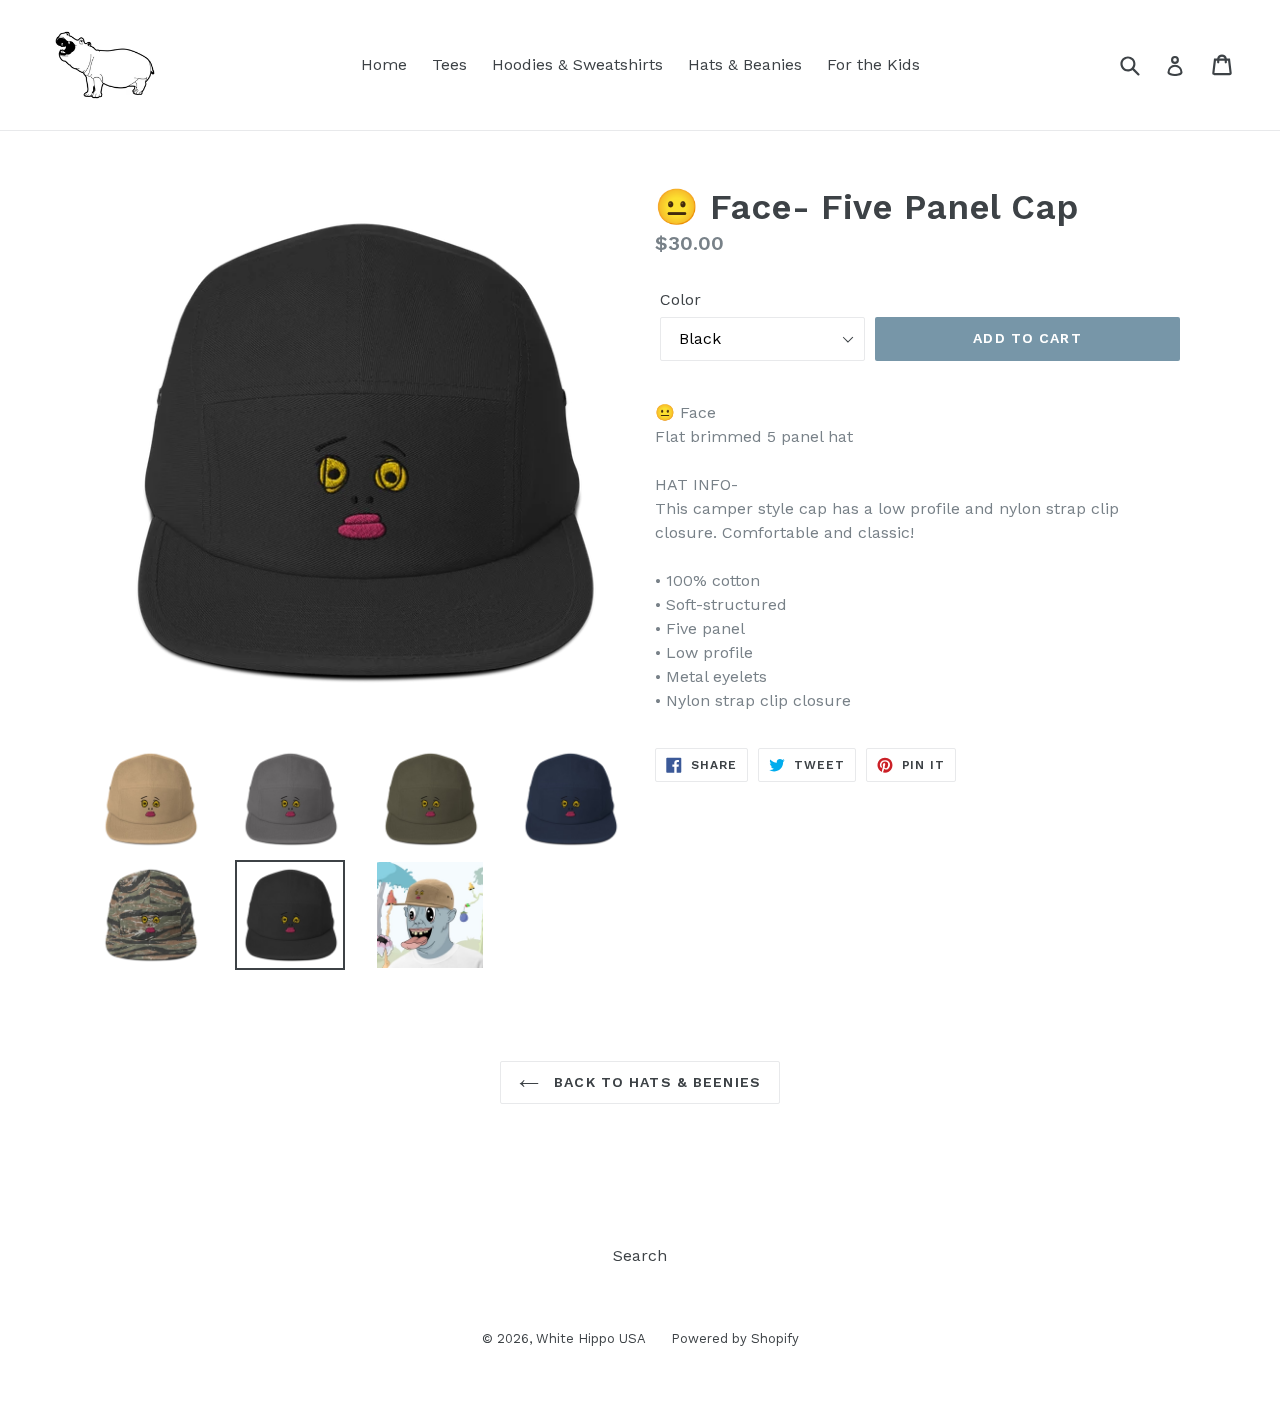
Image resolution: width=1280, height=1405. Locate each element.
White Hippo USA (591, 1338)
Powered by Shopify (735, 1338)
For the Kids (873, 64)
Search (640, 1255)
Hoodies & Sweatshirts (577, 64)
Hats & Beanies (745, 64)
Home (384, 64)
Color (680, 299)
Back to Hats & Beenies (655, 1082)
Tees (449, 64)
